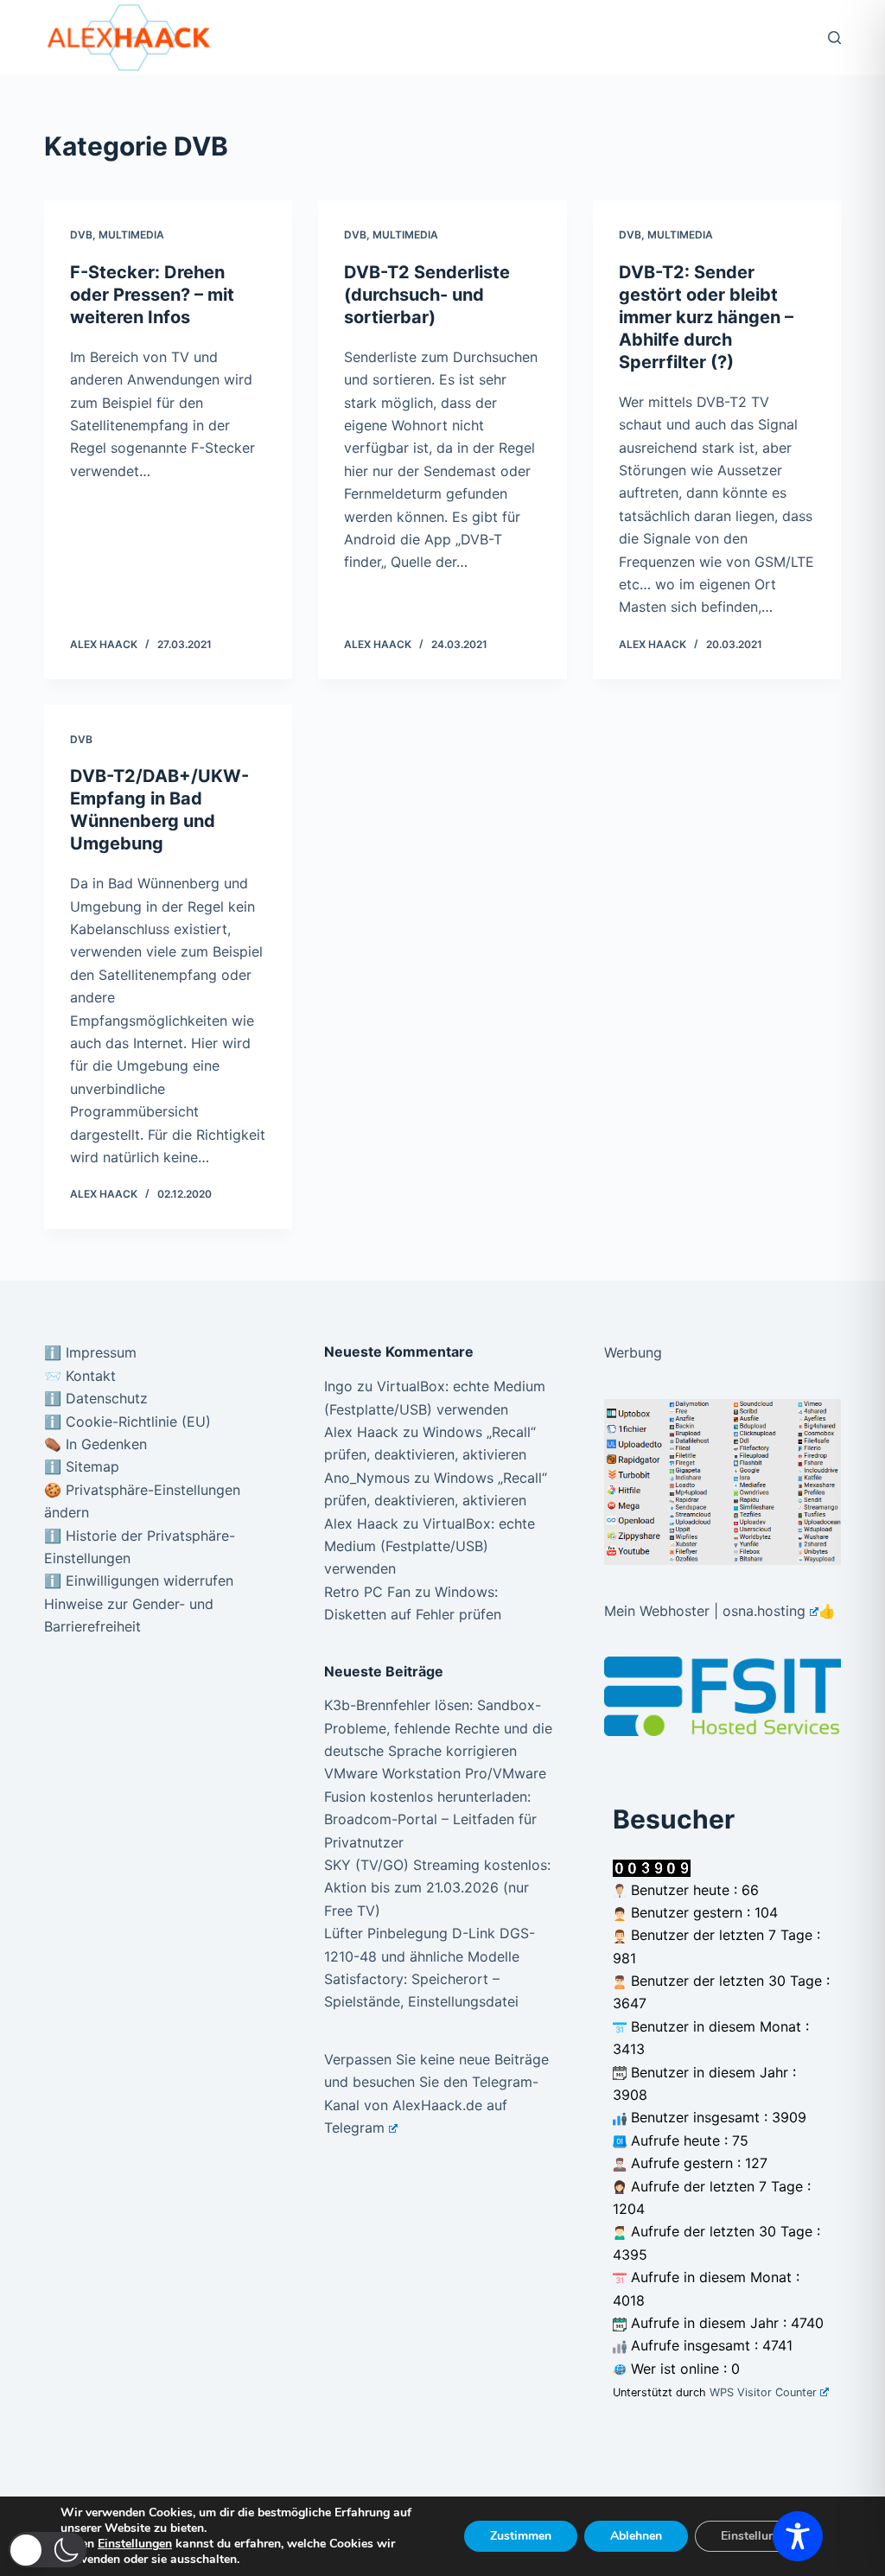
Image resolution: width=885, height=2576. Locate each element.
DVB (81, 235)
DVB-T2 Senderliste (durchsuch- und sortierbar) (427, 295)
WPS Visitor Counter (763, 2392)
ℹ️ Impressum (90, 1352)
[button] (48, 2550)
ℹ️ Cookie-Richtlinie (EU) (127, 1422)
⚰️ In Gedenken (96, 1444)
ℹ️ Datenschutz (96, 1398)
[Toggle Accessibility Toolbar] (798, 2536)
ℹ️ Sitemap (82, 1466)
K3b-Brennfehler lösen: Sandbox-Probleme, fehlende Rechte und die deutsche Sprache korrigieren (438, 1728)
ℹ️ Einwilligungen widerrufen (139, 1581)
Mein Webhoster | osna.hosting (705, 1611)
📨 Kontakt (80, 1376)
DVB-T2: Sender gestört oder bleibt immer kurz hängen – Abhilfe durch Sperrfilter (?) (706, 317)
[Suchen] (834, 38)
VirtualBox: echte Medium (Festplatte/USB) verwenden (430, 1546)
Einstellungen (135, 2544)
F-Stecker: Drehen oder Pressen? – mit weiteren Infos (152, 295)
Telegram (354, 2128)
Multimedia (131, 235)
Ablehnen (636, 2536)
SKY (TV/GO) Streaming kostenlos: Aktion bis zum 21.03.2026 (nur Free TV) (437, 1888)
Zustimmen (521, 2536)
